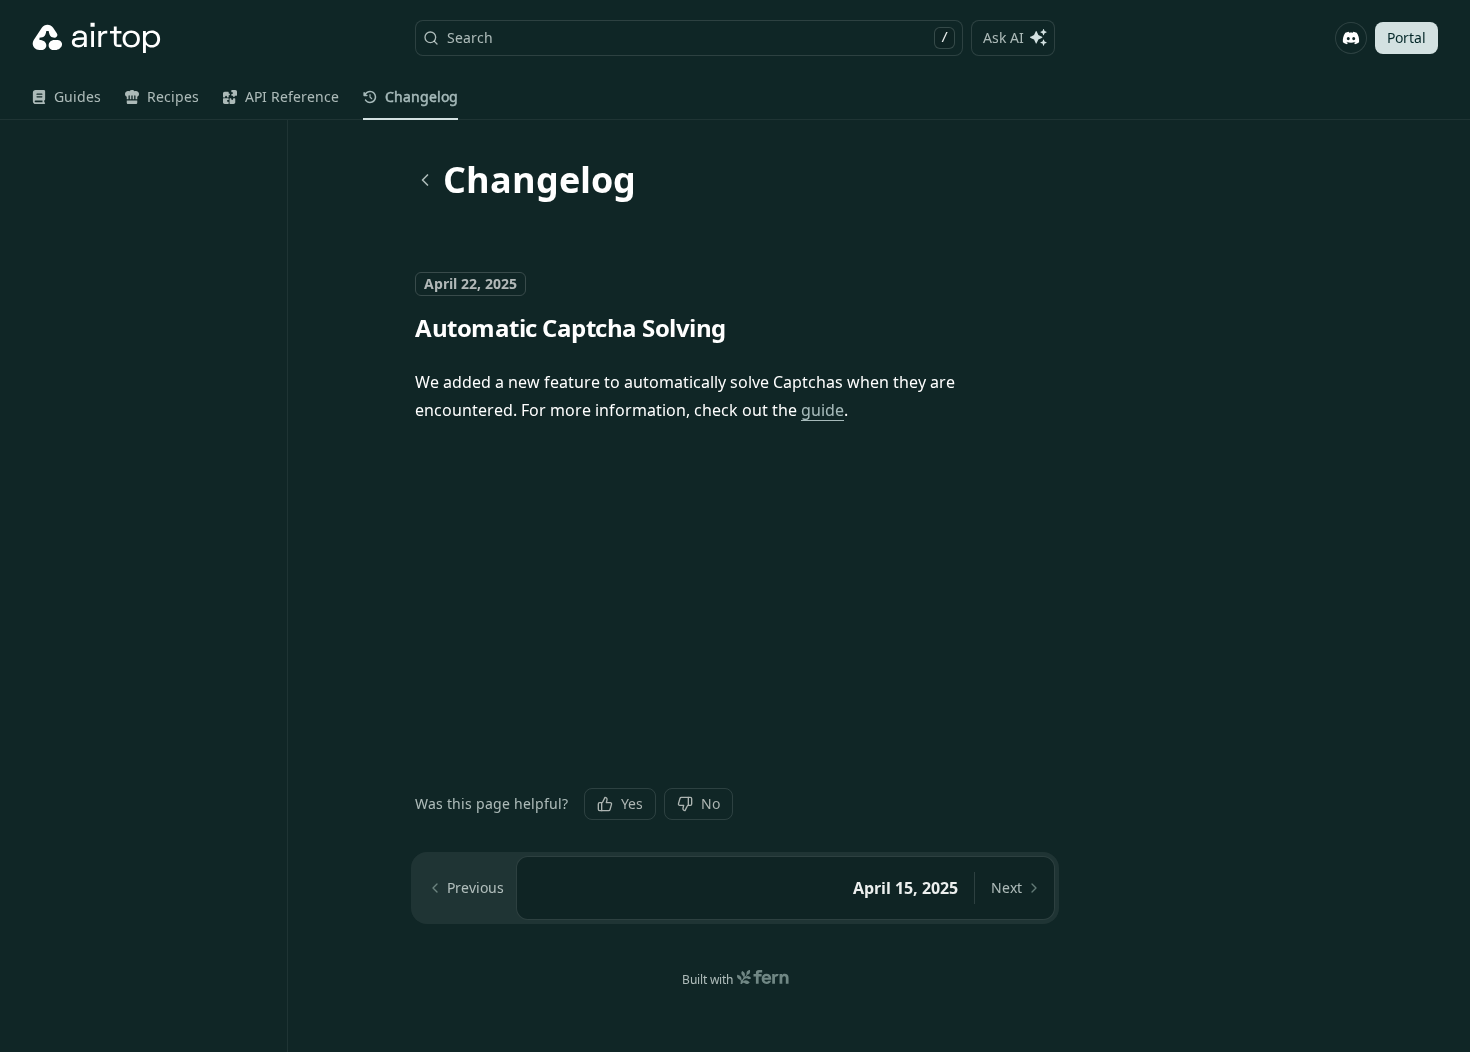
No (710, 803)
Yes (632, 803)
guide (822, 410)
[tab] (66, 97)
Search (697, 37)
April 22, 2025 (470, 283)
